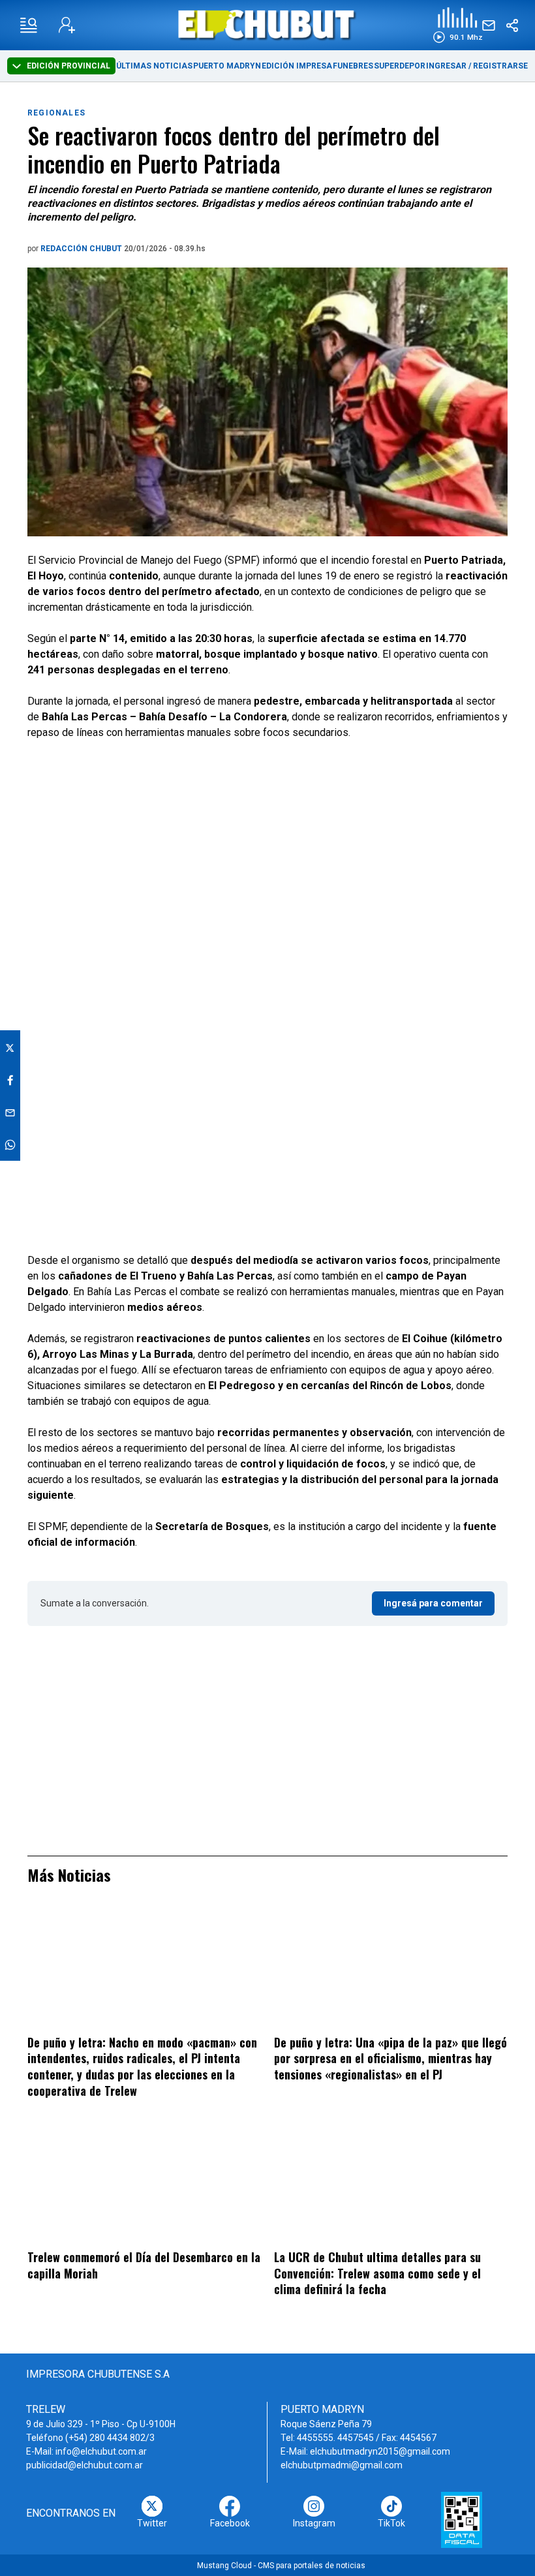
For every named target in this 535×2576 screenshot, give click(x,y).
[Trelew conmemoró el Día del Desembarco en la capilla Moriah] (144, 2183)
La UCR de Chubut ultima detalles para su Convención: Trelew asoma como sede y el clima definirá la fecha (377, 2273)
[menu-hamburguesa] (29, 25)
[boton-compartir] (512, 25)
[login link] (67, 25)
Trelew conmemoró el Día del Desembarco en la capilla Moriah (144, 2265)
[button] (458, 25)
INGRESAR (446, 66)
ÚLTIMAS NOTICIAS (154, 66)
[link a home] (268, 24)
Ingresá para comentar (433, 1603)
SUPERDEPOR (400, 66)
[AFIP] (462, 2520)
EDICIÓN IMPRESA (297, 66)
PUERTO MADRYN (227, 66)
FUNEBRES (353, 66)
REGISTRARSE (500, 66)
